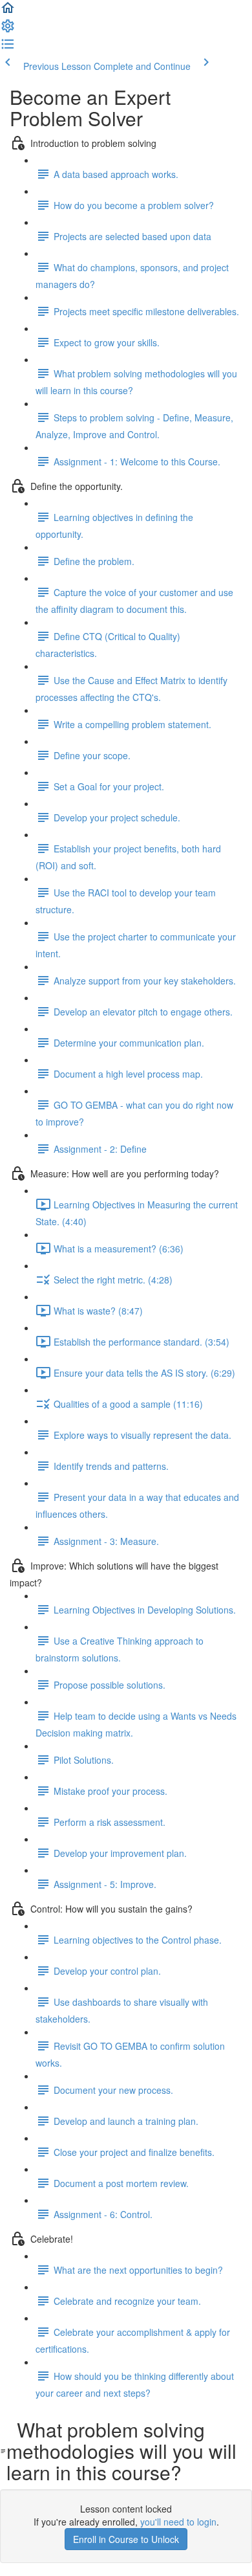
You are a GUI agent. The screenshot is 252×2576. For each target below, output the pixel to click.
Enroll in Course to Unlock (126, 2539)
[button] (8, 12)
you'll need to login (178, 2522)
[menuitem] (8, 30)
